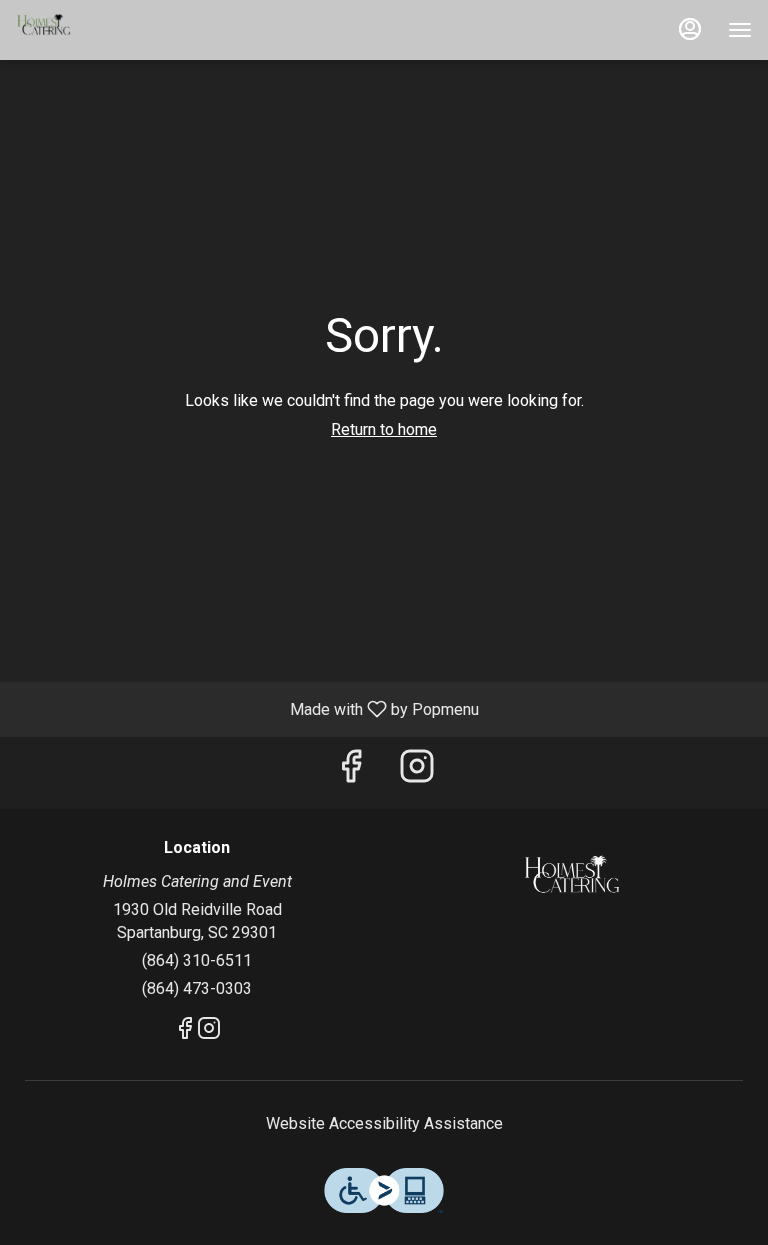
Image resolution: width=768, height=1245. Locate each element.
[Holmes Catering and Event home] (106, 30)
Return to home (384, 429)
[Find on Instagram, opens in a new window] (417, 772)
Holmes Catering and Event (571, 884)
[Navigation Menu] (740, 30)
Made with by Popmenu (247, 708)
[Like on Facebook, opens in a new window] (351, 772)
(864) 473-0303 (197, 988)
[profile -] (690, 29)
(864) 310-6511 (197, 960)
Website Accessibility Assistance (384, 1123)
